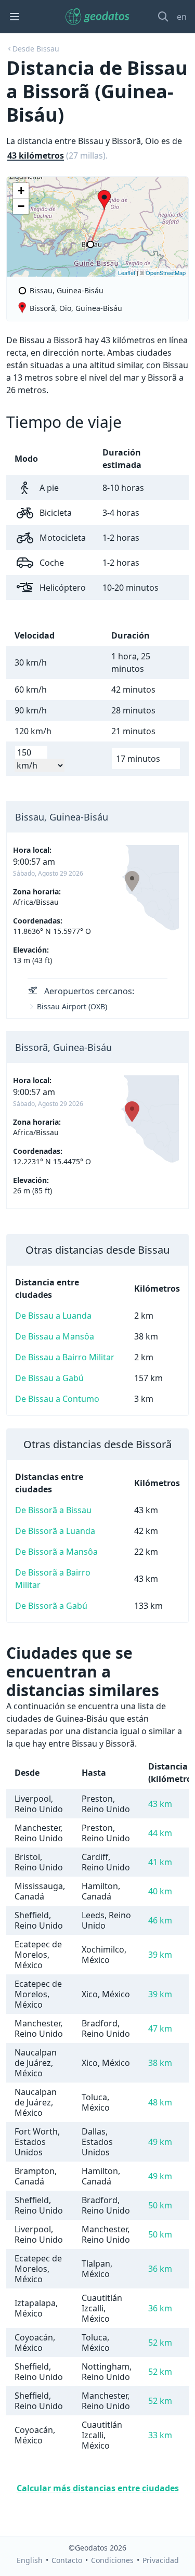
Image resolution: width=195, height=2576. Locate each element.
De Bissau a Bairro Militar (65, 1357)
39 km (160, 1955)
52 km (160, 2343)
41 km (160, 1862)
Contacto (67, 2560)
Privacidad (161, 2560)
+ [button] (21, 191)
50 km (160, 2205)
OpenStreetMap (166, 272)
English (30, 2560)
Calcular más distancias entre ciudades (98, 2488)
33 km (160, 2435)
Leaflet (127, 272)
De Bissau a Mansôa (55, 1336)
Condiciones (112, 2560)
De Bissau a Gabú (49, 1378)
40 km (160, 1891)
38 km (160, 2063)
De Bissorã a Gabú (51, 1606)
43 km (160, 1804)
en (182, 17)
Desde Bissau (36, 49)
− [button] (21, 206)
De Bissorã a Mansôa (56, 1552)
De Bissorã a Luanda (55, 1531)
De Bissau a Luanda (53, 1316)
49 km (160, 2142)
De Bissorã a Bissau (53, 1510)
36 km (160, 2269)
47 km (160, 2028)
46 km (160, 1920)
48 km (160, 2102)
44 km (160, 1833)
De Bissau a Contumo (57, 1399)
